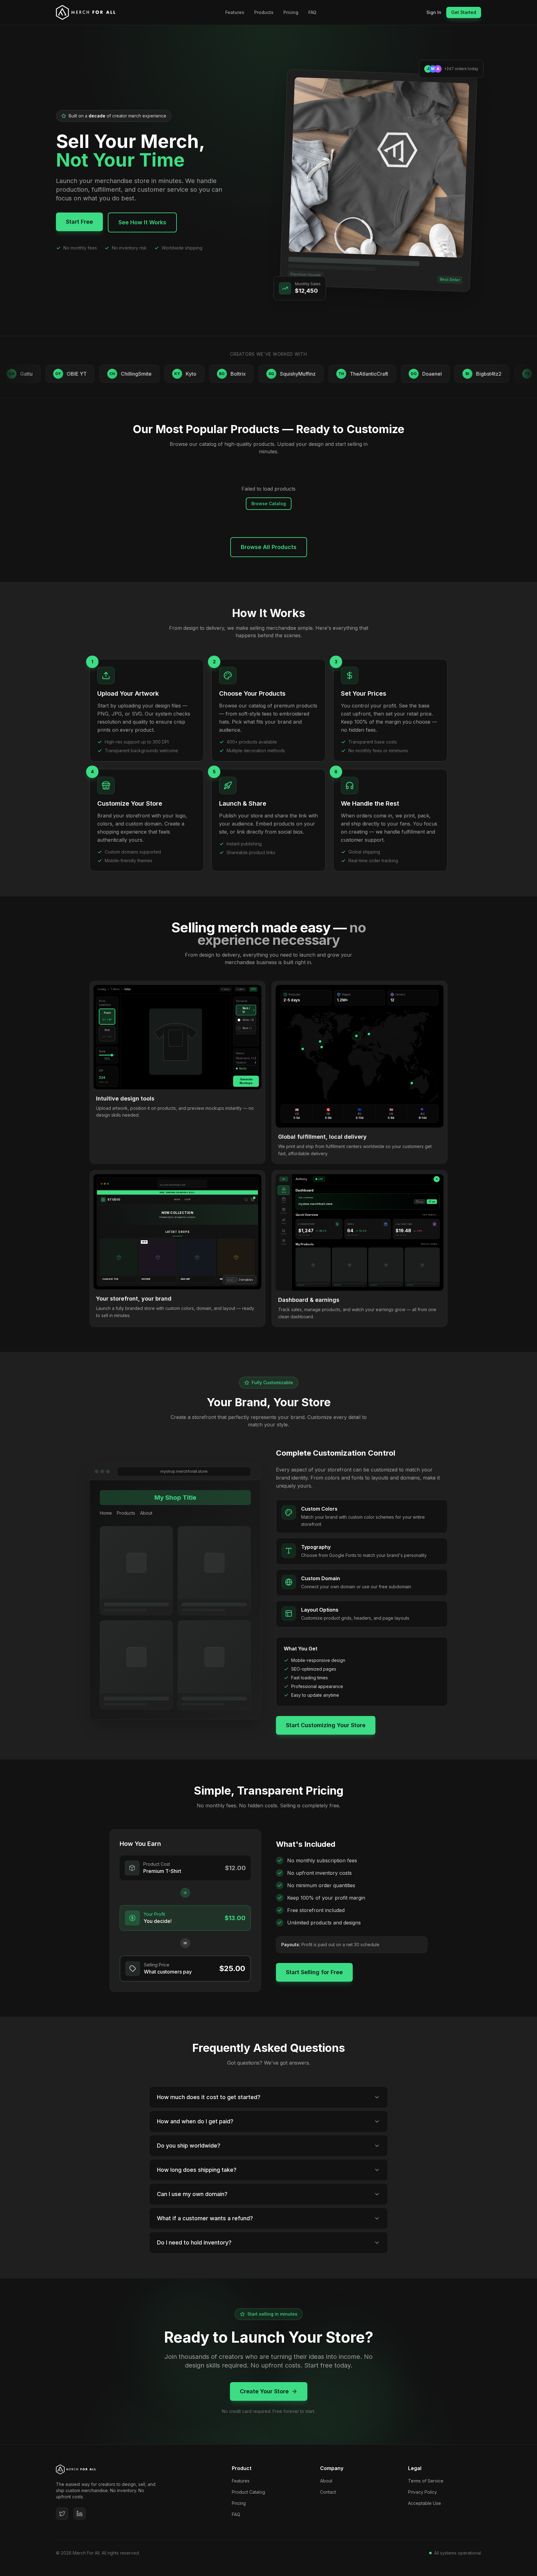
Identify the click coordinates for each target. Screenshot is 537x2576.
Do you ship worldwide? (189, 2146)
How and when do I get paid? (195, 2121)
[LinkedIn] (80, 2514)
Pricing (291, 12)
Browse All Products (269, 547)
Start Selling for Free (314, 1972)
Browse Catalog (269, 503)
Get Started (464, 12)
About (326, 2481)
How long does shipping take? (197, 2170)
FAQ (312, 12)
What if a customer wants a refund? (205, 2218)
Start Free (79, 222)
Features (235, 12)
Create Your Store (264, 2391)
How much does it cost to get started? (209, 2097)
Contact (328, 2492)
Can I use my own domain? (192, 2194)
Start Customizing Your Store (326, 1725)
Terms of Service (426, 2481)
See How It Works (142, 222)
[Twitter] (62, 2514)
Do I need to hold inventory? (194, 2242)
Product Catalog (248, 2492)
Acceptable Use (425, 2503)
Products (264, 12)
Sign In (434, 12)
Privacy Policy (422, 2492)
